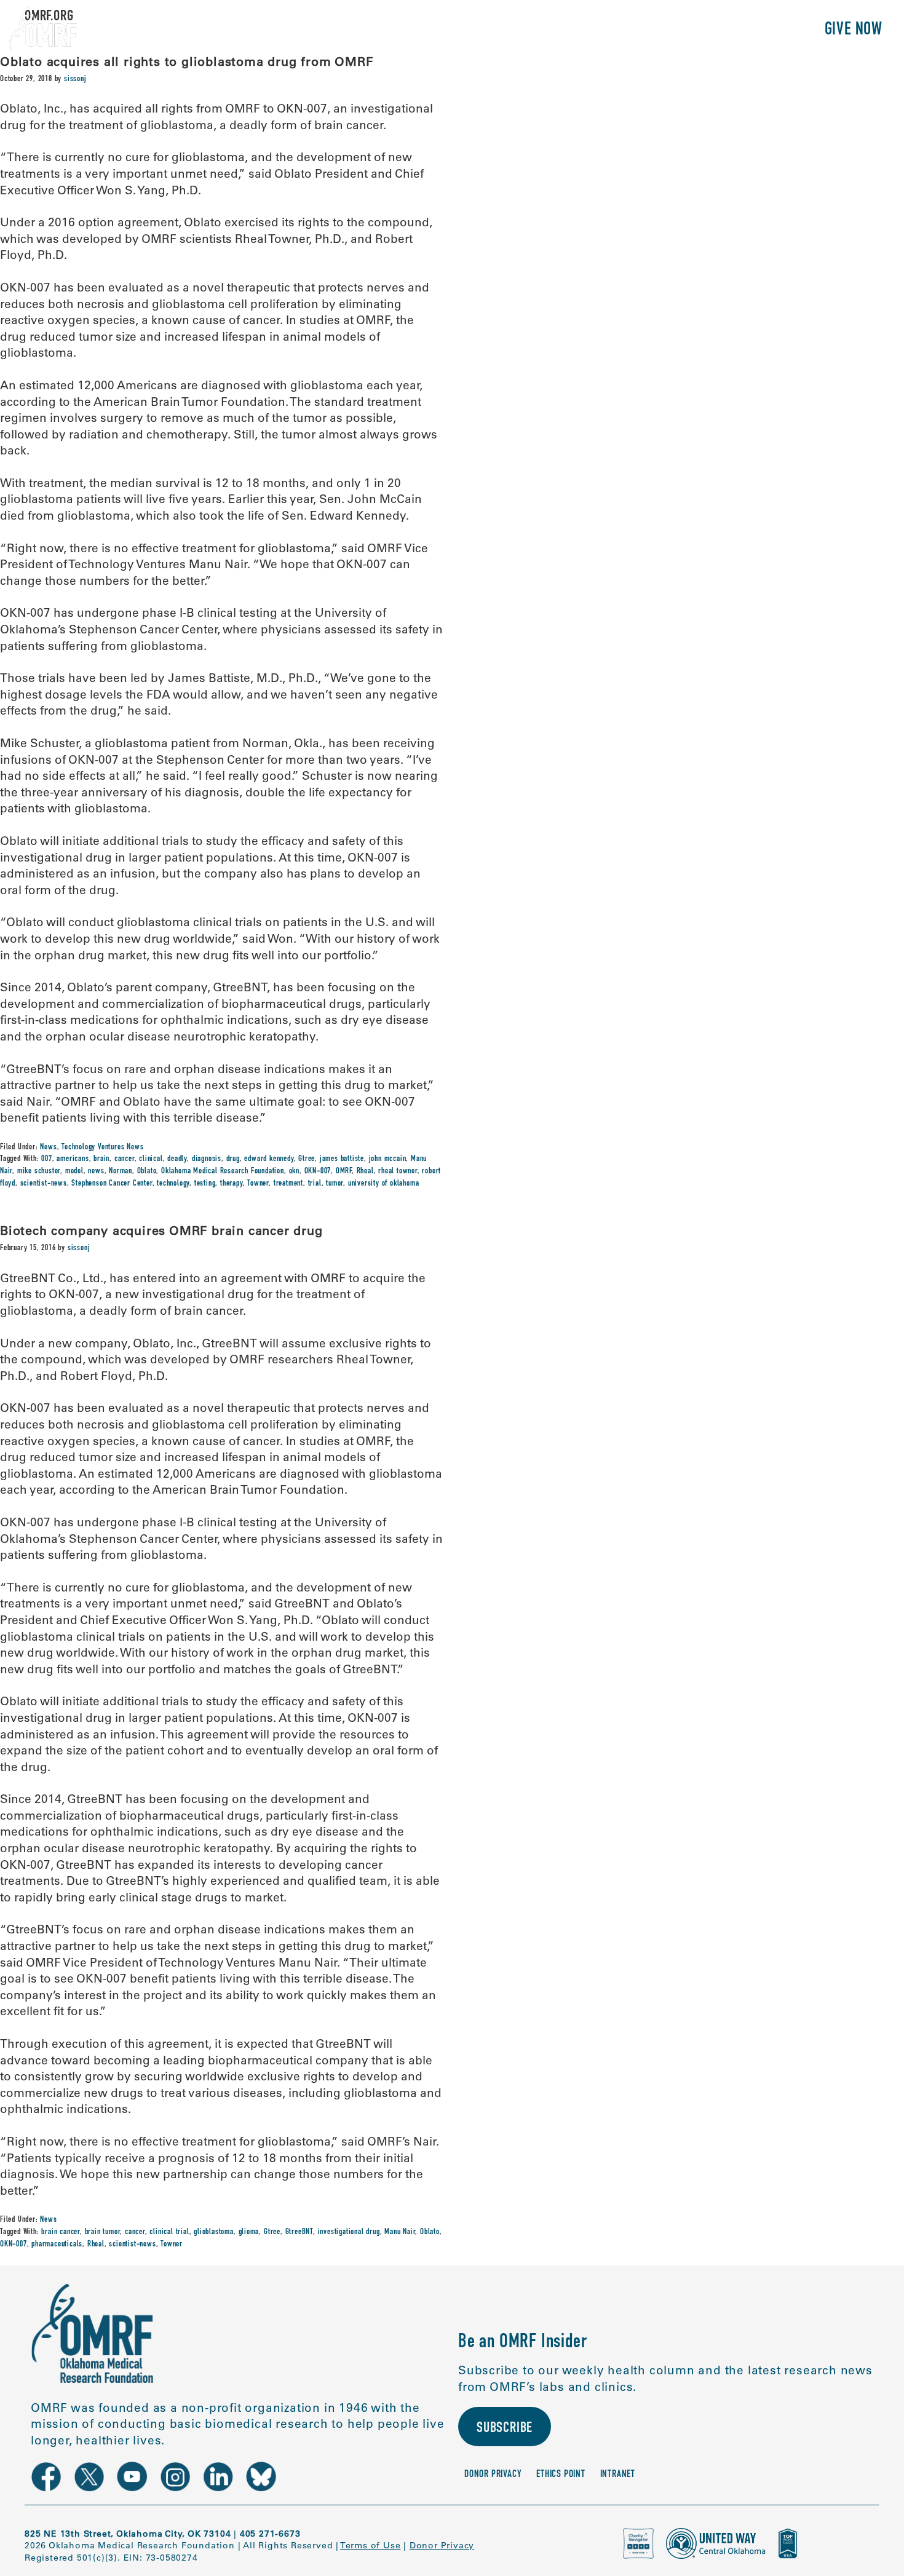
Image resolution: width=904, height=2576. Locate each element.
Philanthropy (759, 30)
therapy (232, 1184)
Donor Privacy (493, 2475)
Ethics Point (561, 2475)
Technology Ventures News (102, 1147)
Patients (672, 30)
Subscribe (505, 2429)
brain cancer (61, 2232)
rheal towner (398, 1171)
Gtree (307, 1159)
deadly (177, 1159)
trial (315, 1184)
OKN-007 (318, 1171)
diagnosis (207, 1159)
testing (205, 1184)
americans (73, 1159)
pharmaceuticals (57, 2245)
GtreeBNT (299, 2232)
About (546, 30)
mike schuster (39, 1171)
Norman (121, 1171)
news (96, 1171)
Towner (258, 1184)
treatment (288, 1184)
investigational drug (349, 2232)
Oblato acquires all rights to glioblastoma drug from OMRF (187, 61)
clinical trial (169, 2232)
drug (233, 1159)
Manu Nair (400, 2232)
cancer (125, 1159)
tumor (335, 1184)
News (48, 1147)
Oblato (147, 1171)
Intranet (618, 2475)
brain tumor (103, 2232)
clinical (151, 1159)
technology (173, 1184)
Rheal (365, 1171)
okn (294, 1171)
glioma (249, 2232)
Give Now (854, 30)
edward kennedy (269, 1159)
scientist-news (44, 1184)
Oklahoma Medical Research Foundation (223, 1171)
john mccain (388, 1159)
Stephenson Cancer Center (112, 1184)
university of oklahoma (384, 1184)
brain (101, 1159)
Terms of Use (371, 2545)
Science (605, 30)
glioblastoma (214, 2232)
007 (46, 1159)
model (74, 1171)
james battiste (342, 1159)
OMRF (344, 1171)
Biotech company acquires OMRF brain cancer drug (161, 1230)
